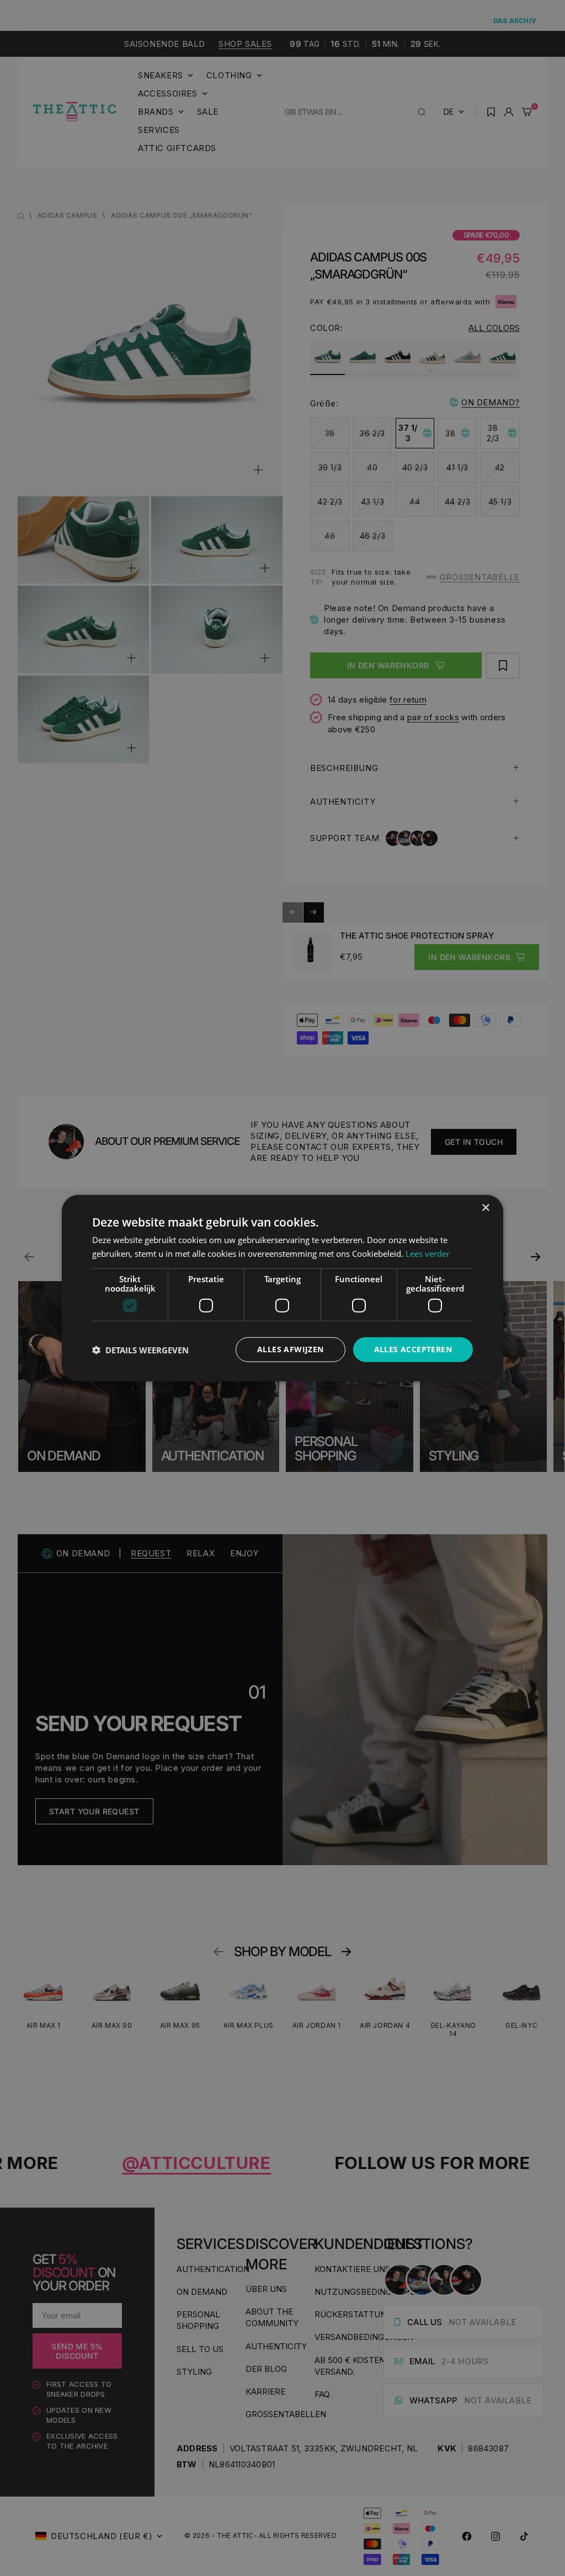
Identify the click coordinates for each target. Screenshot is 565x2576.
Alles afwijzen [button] (291, 1349)
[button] (140, 1349)
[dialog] (282, 1288)
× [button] (485, 1207)
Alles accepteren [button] (413, 1349)
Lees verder (428, 1253)
